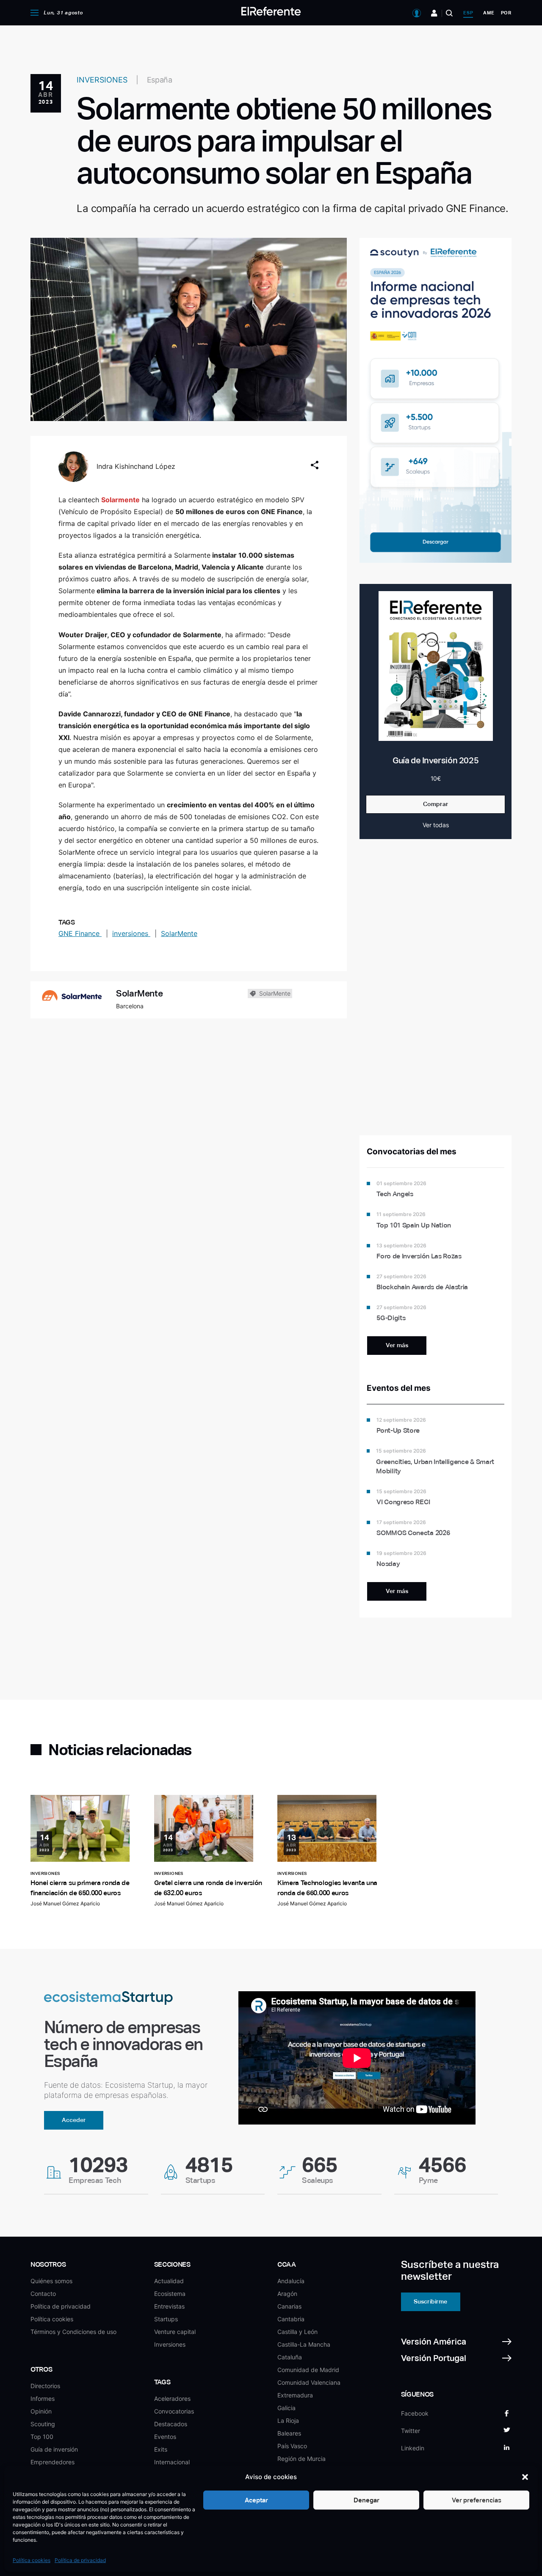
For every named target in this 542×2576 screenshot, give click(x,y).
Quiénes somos (51, 2281)
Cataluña (290, 2357)
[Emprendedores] (434, 13)
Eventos (165, 2437)
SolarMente (179, 933)
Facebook (415, 2413)
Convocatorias (174, 2411)
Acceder (74, 2120)
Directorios (45, 2386)
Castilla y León (297, 2332)
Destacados (171, 2424)
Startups (166, 2319)
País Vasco (292, 2446)
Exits (161, 2449)
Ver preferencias (477, 2500)
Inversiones (170, 2344)
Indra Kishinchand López (136, 466)
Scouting (43, 2424)
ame (489, 13)
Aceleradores (172, 2398)
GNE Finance (80, 933)
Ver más (397, 1345)
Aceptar (256, 2500)
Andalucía (291, 2281)
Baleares (289, 2433)
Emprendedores (53, 2462)
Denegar (366, 2500)
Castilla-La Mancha (304, 2344)
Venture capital (175, 2332)
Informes (43, 2398)
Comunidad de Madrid (308, 2370)
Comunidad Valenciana (309, 2382)
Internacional (172, 2462)
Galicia (286, 2408)
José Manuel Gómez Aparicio (65, 1903)
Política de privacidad (80, 2560)
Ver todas (436, 825)
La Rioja (288, 2421)
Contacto (43, 2294)
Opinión (41, 2411)
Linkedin (413, 2448)
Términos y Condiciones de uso (73, 2332)
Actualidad (169, 2281)
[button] (525, 2477)
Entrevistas (169, 2306)
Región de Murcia (301, 2459)
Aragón (287, 2294)
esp (468, 13)
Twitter (411, 2431)
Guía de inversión (54, 2449)
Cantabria (291, 2319)
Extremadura (295, 2395)
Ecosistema (170, 2294)
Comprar (436, 804)
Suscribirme (430, 2301)
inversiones (131, 933)
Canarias (289, 2306)
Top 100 (42, 2437)
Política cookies (32, 2560)
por (506, 13)
